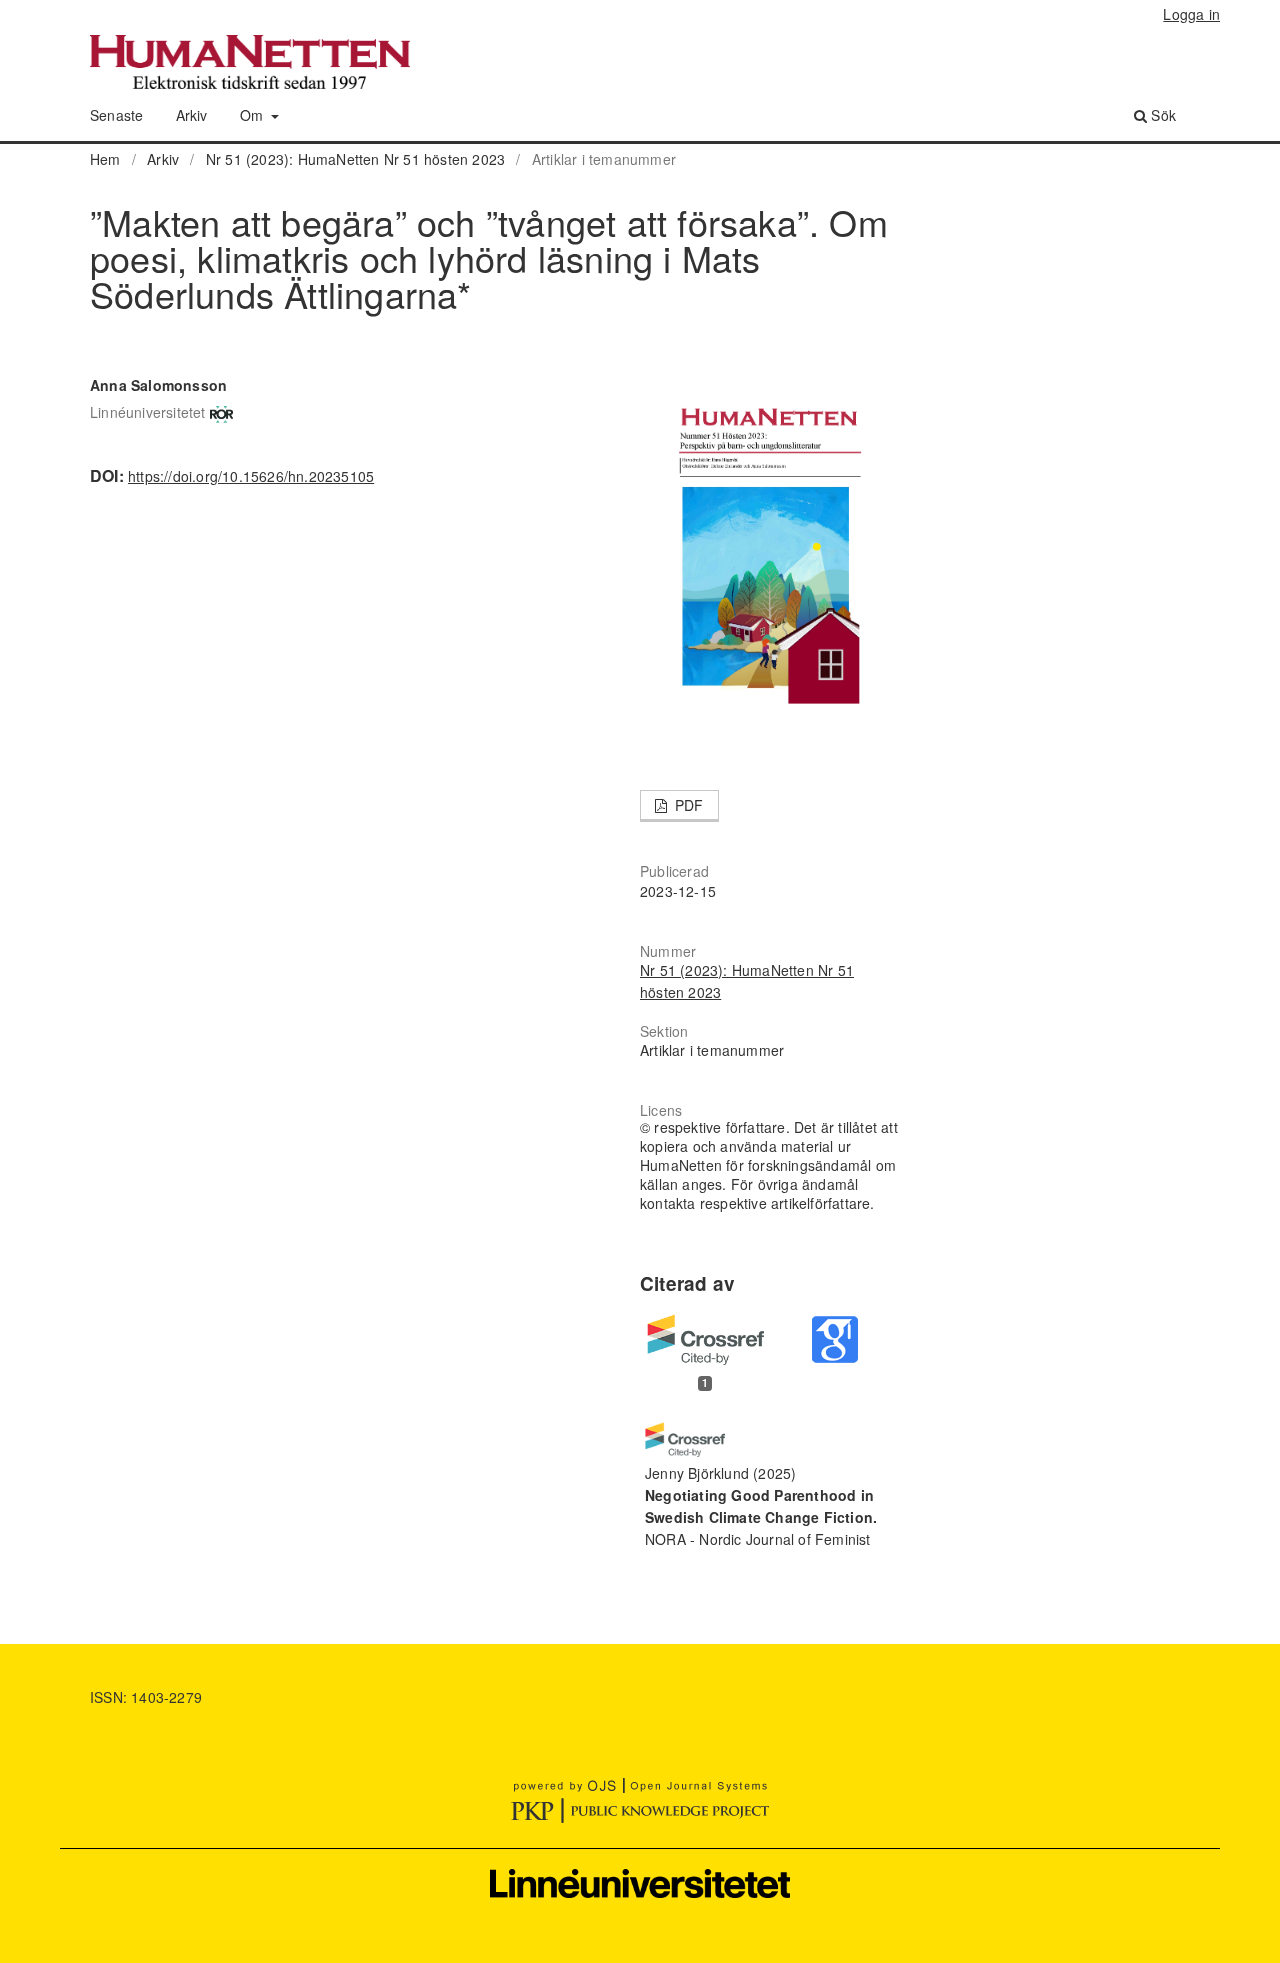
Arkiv (192, 115)
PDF (687, 805)
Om (254, 115)
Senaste (116, 115)
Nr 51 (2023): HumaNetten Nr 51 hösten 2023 (355, 159)
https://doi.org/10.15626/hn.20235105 (251, 476)
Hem (105, 159)
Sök (1161, 115)
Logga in (1191, 14)
